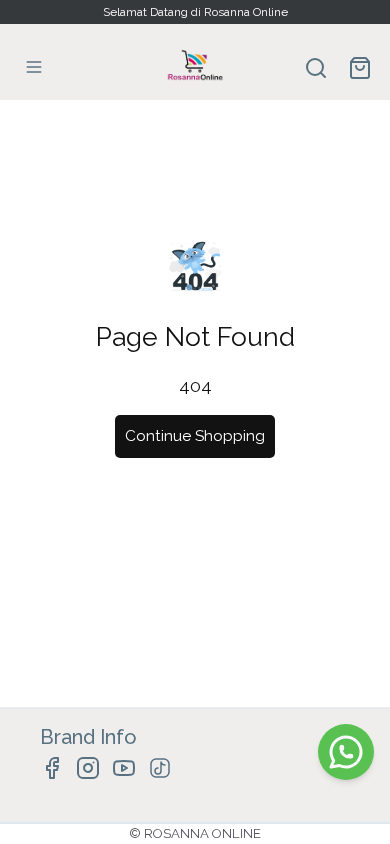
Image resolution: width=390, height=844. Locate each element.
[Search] (316, 68)
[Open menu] (34, 67)
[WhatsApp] (346, 752)
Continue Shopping (195, 436)
